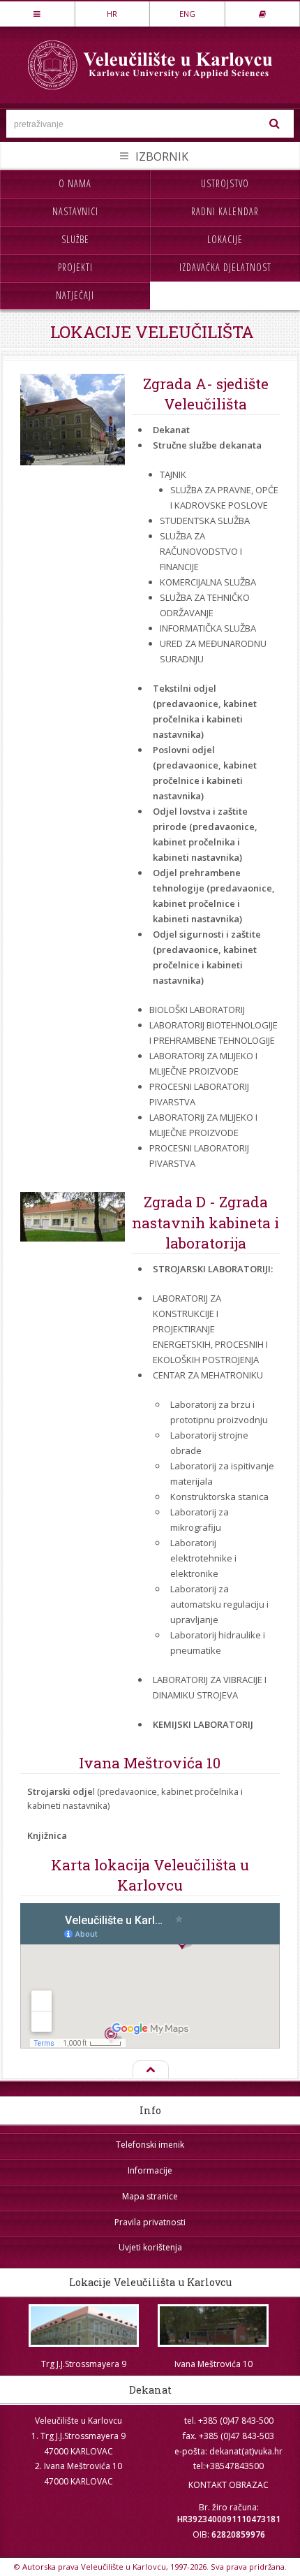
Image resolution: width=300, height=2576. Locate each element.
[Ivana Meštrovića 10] (213, 2326)
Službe (75, 239)
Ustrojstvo (225, 183)
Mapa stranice (150, 2196)
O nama (75, 183)
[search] (275, 124)
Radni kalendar (225, 211)
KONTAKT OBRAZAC (228, 2485)
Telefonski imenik (150, 2145)
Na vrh (150, 2070)
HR (112, 14)
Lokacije (225, 239)
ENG (187, 14)
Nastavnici (75, 211)
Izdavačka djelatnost (225, 267)
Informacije (150, 2170)
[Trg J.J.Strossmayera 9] (84, 2326)
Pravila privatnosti (150, 2222)
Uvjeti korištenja (150, 2247)
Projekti (75, 267)
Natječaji (75, 295)
